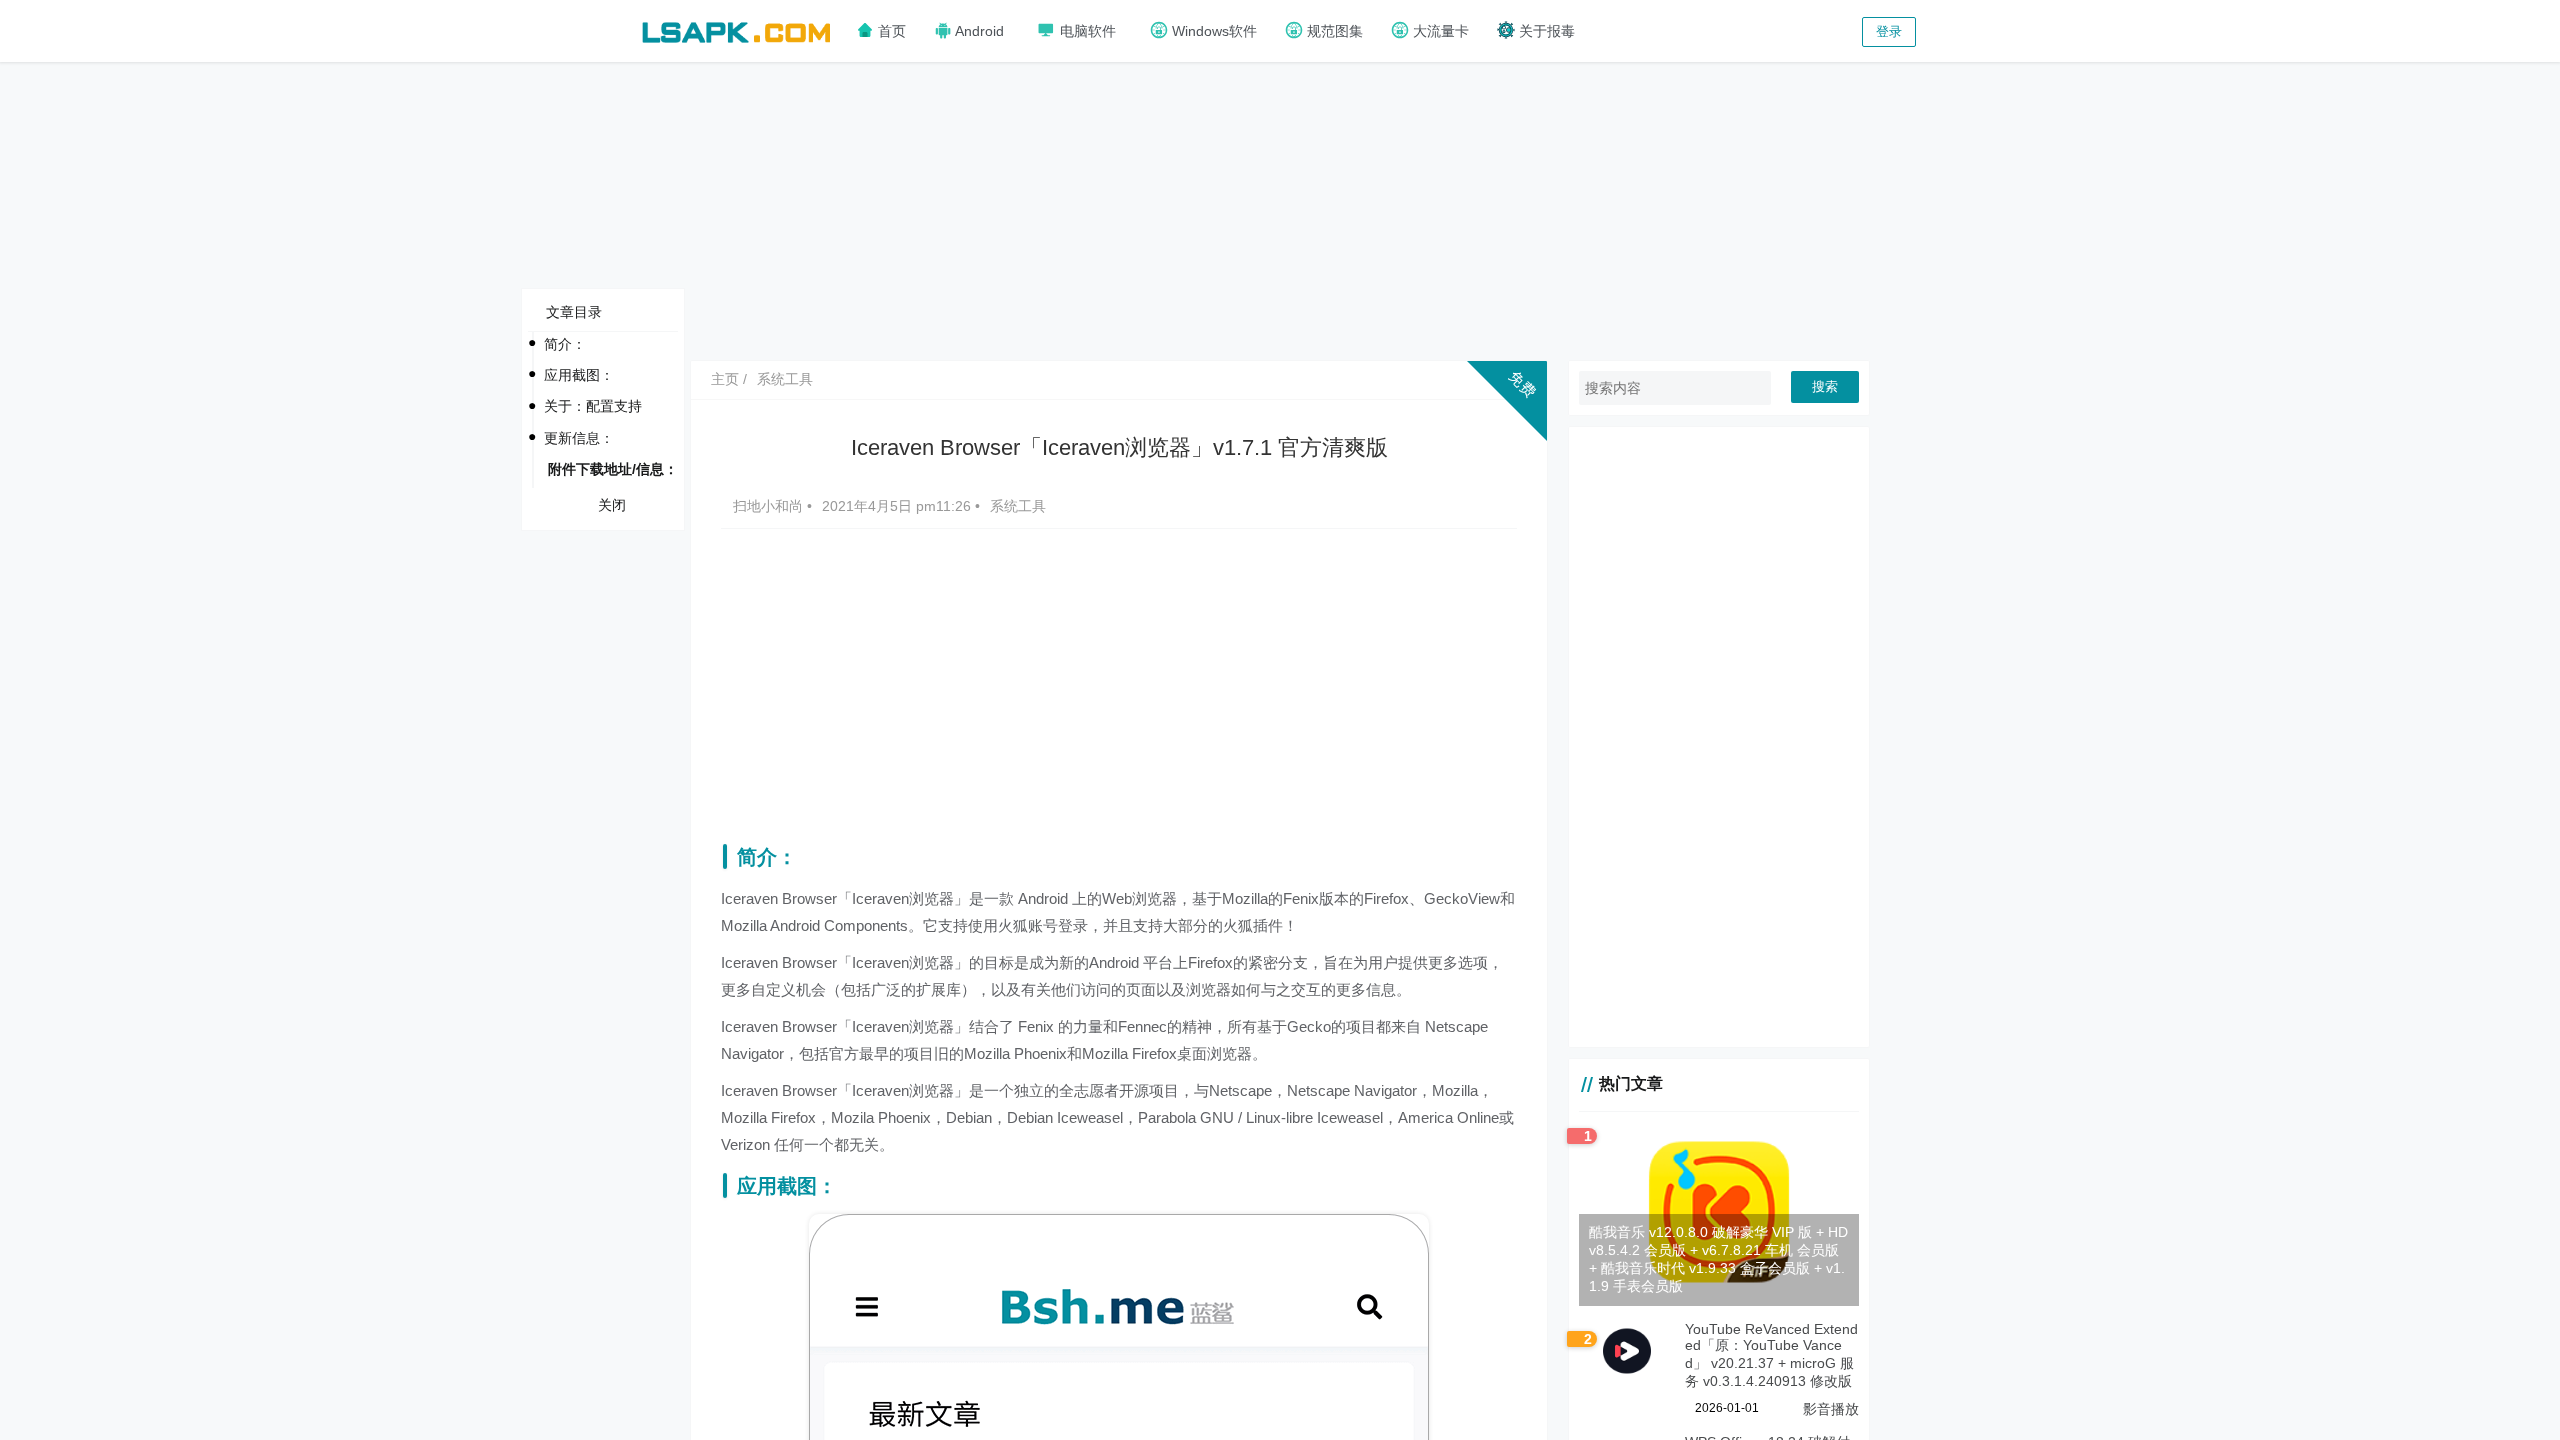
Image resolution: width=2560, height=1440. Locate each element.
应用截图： (579, 375)
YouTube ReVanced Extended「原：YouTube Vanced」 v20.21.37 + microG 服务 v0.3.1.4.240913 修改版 (1771, 1355)
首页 (890, 31)
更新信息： (579, 438)
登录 (1889, 31)
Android (978, 31)
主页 (725, 379)
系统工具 (785, 379)
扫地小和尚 (770, 506)
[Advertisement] (1280, 210)
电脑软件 (1086, 31)
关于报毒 (1545, 31)
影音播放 (1831, 1409)
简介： (565, 344)
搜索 (1825, 386)
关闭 (612, 505)
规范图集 (1333, 31)
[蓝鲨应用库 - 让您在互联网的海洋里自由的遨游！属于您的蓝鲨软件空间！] (736, 29)
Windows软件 (1212, 31)
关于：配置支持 (593, 406)
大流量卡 (1439, 31)
